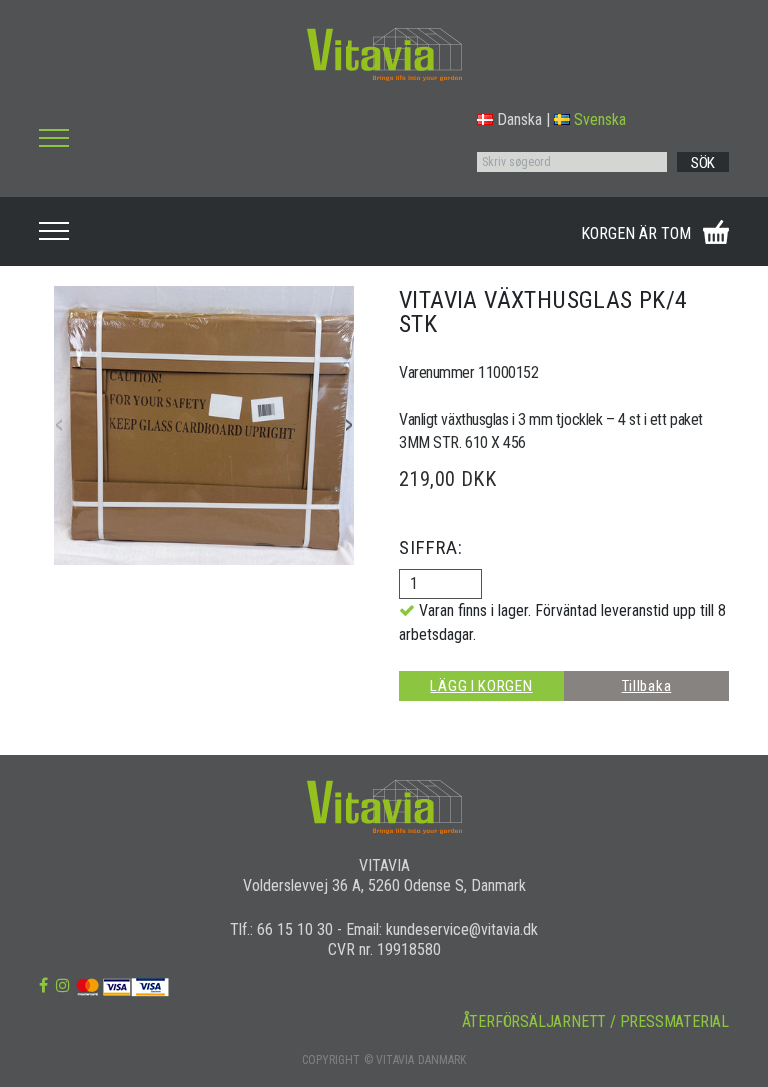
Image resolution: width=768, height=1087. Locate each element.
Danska (519, 119)
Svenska (600, 119)
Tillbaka (647, 686)
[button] (349, 425)
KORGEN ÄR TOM (636, 233)
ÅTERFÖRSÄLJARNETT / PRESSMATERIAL (595, 1021)
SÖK (703, 163)
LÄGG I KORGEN (481, 686)
